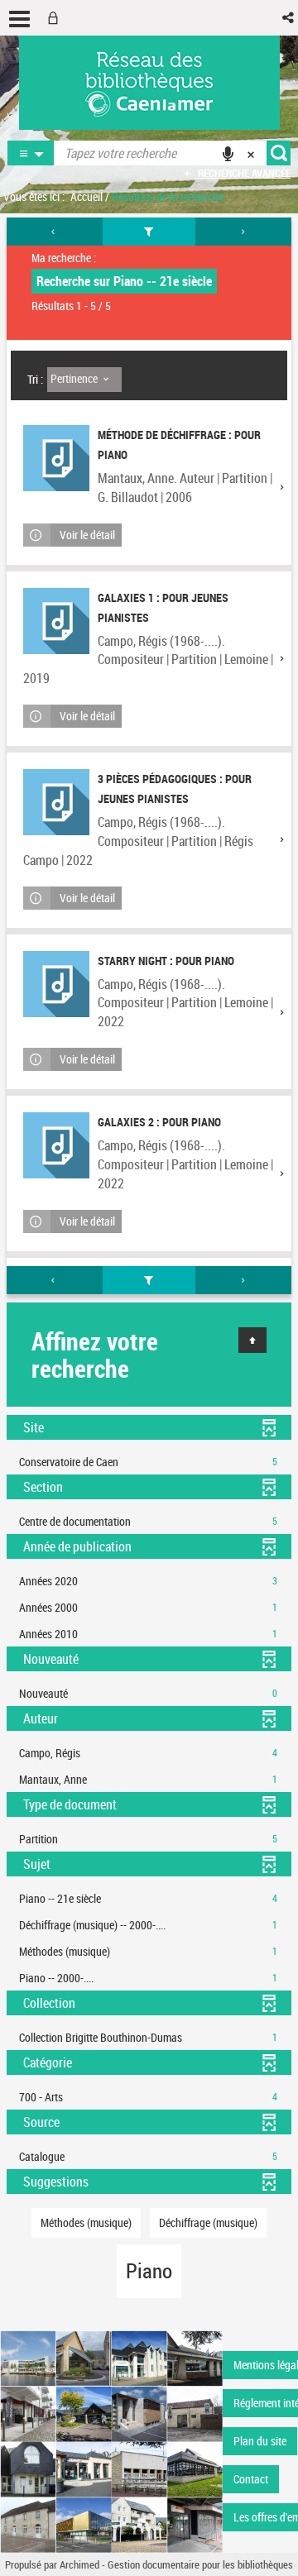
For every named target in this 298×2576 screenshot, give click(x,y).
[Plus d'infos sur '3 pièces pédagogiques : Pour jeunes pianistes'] (56, 802)
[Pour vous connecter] (56, 18)
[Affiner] (149, 232)
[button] (289, 18)
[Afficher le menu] (19, 19)
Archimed (79, 2564)
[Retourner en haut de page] (252, 1340)
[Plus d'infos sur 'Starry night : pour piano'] (56, 984)
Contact (251, 2479)
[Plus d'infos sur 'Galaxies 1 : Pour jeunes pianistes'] (56, 621)
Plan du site (260, 2441)
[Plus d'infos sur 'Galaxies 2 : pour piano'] (56, 1145)
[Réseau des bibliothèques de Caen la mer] (111, 2440)
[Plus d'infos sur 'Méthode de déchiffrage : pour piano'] (56, 458)
